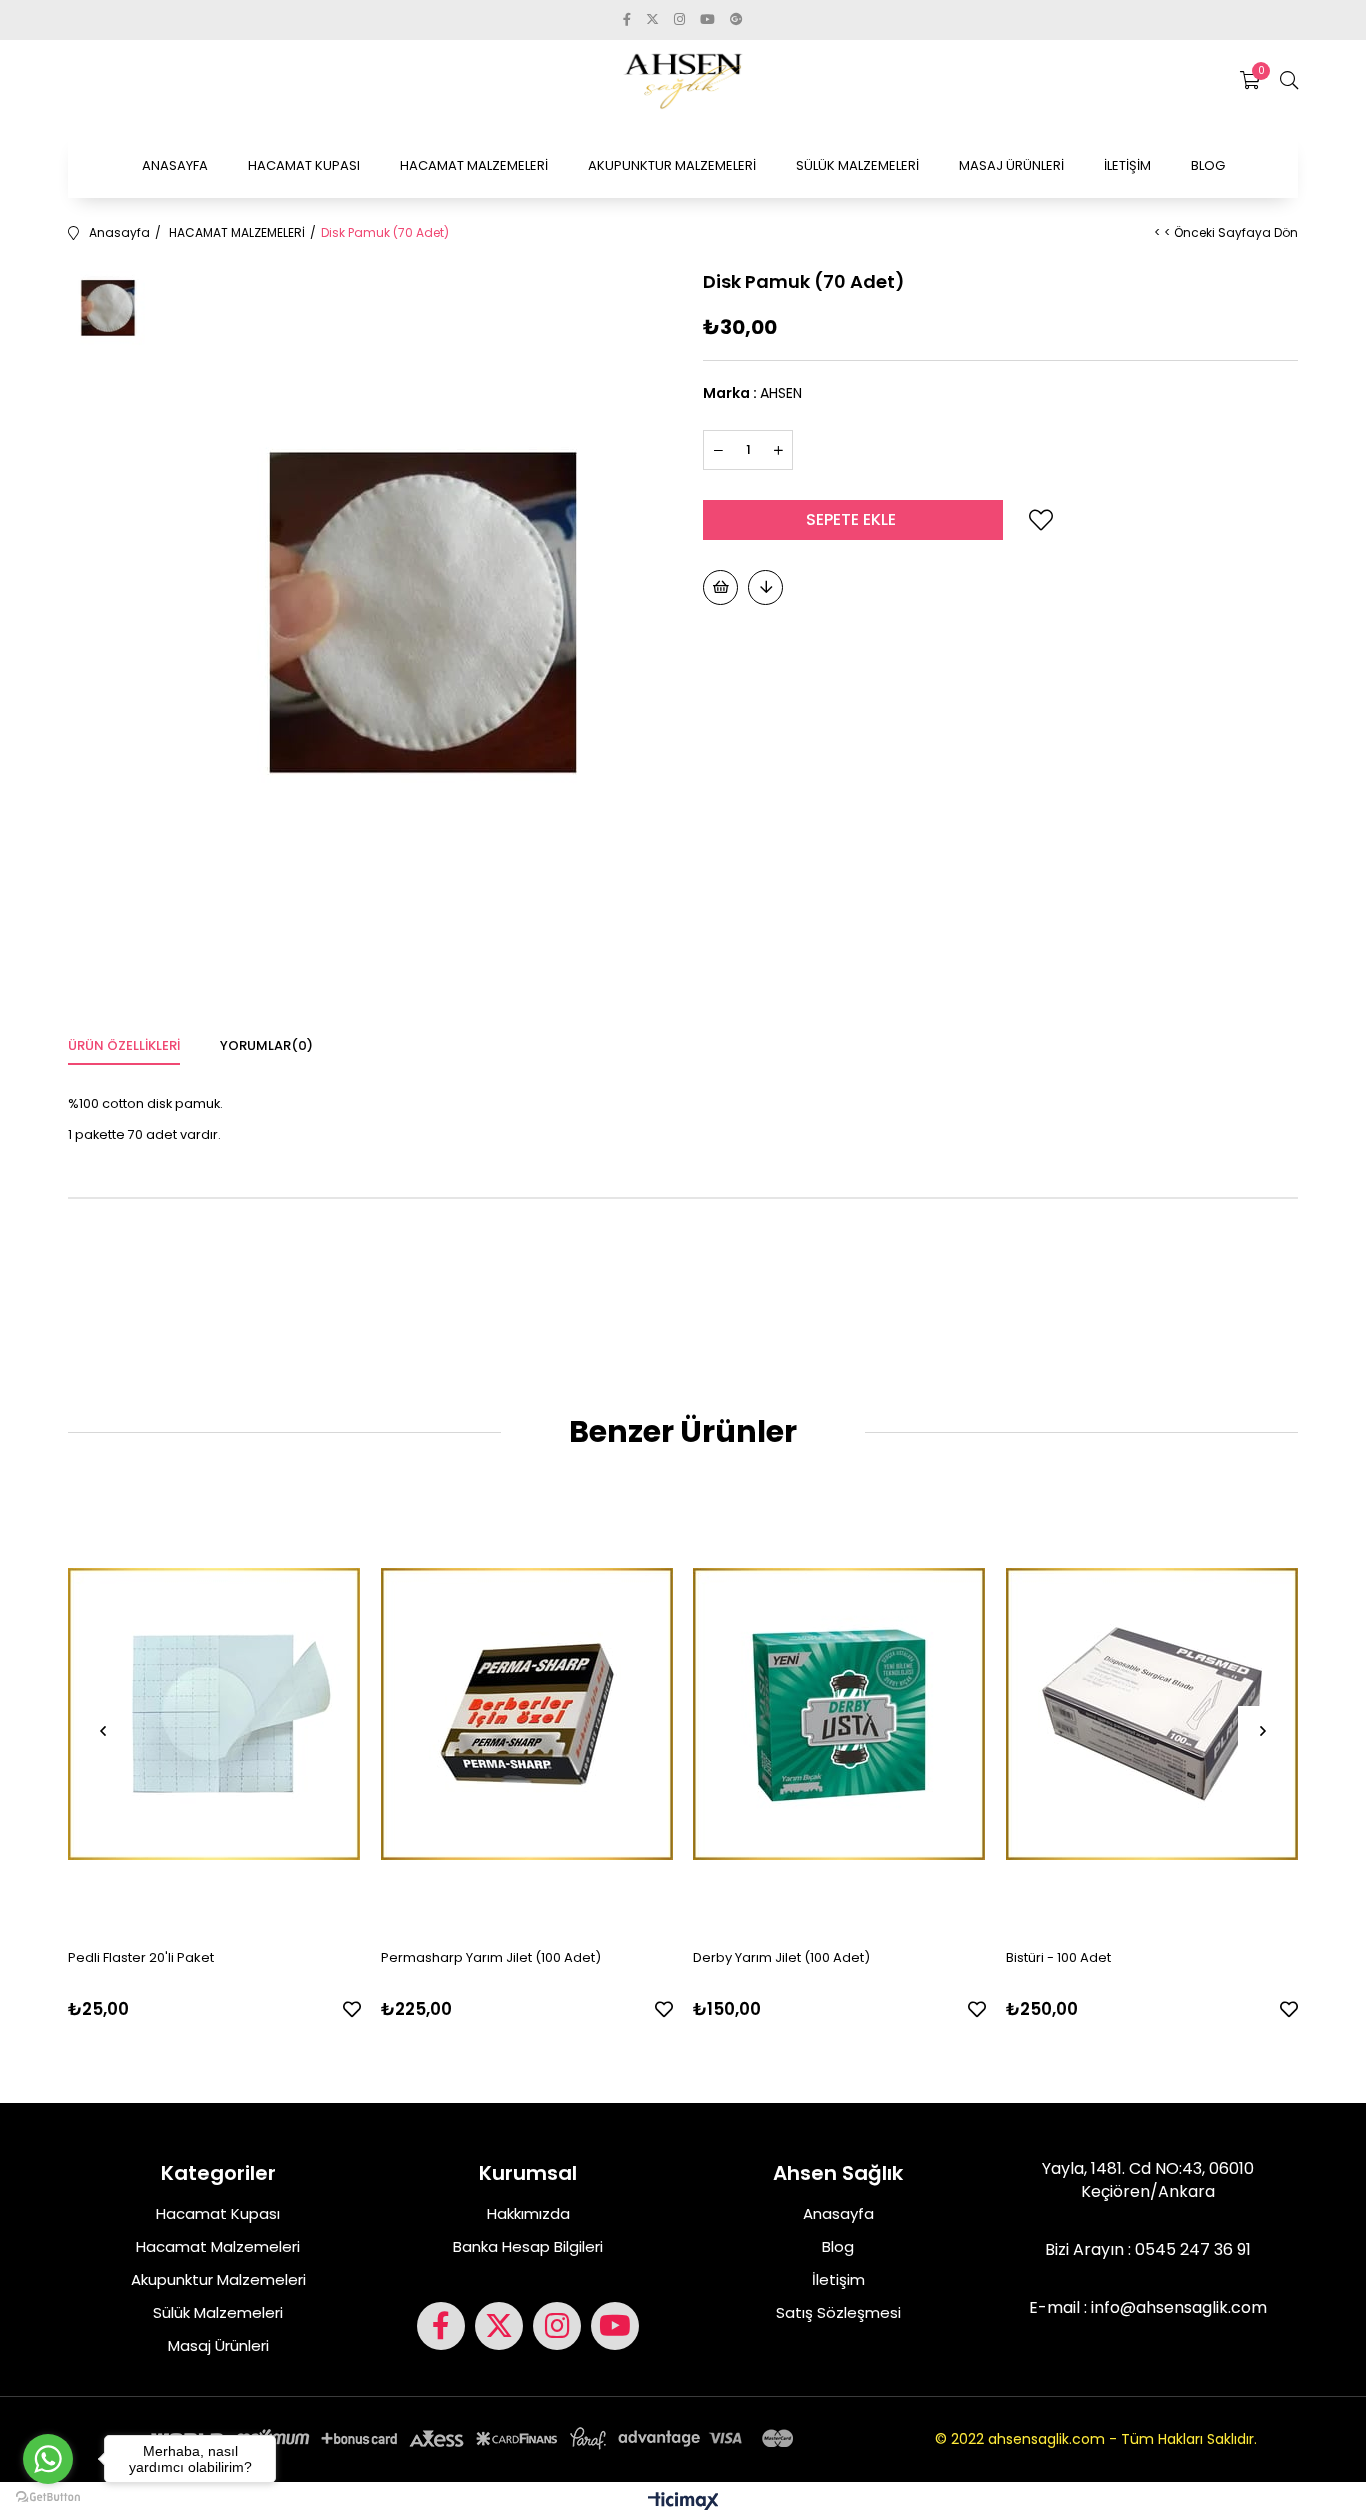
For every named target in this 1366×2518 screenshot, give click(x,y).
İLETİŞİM (1127, 165)
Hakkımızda (528, 2213)
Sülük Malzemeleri (218, 2312)
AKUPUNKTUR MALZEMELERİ (672, 165)
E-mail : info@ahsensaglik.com (1148, 2308)
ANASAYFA (175, 165)
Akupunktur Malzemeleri (218, 2279)
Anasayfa (838, 2213)
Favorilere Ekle (352, 2009)
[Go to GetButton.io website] (48, 2497)
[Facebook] (441, 2326)
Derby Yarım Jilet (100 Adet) (781, 1957)
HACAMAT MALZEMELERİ (474, 165)
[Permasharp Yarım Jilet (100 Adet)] (527, 1713)
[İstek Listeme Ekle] (720, 587)
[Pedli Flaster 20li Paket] (214, 1713)
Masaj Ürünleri (218, 2345)
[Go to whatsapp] (48, 2459)
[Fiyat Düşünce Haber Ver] (765, 587)
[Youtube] (615, 2326)
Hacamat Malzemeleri (218, 2246)
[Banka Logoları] (476, 2438)
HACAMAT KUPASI (304, 165)
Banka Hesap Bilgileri (528, 2246)
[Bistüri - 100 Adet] (1152, 1713)
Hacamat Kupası (218, 2213)
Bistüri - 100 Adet (1058, 1957)
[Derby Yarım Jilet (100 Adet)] (839, 1713)
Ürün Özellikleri (124, 1045)
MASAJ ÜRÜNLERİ (1011, 165)
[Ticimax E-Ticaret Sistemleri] (683, 2502)
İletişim (838, 2279)
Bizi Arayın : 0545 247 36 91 (1148, 2250)
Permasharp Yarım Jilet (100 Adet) (491, 1957)
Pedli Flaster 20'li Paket (141, 1957)
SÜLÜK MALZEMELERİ (857, 165)
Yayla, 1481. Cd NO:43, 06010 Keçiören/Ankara (1148, 2180)
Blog (838, 2246)
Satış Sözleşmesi (838, 2312)
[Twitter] (499, 2326)
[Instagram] (557, 2326)
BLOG (1208, 165)
